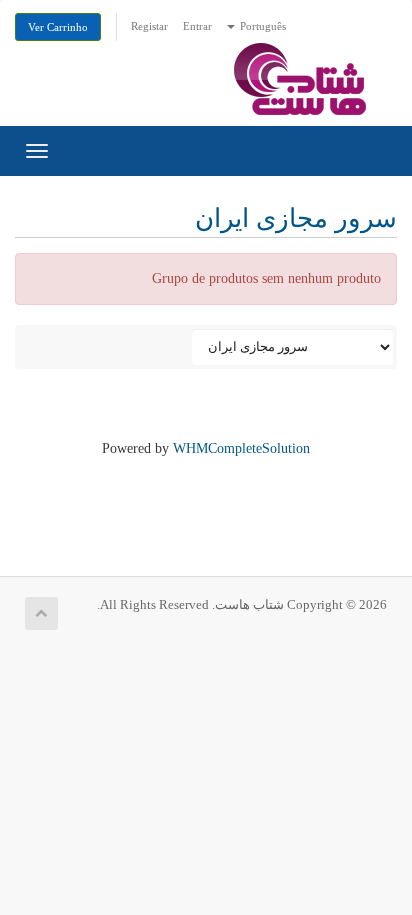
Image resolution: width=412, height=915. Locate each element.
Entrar (197, 26)
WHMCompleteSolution (241, 448)
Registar (149, 26)
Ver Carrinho (58, 27)
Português (261, 26)
